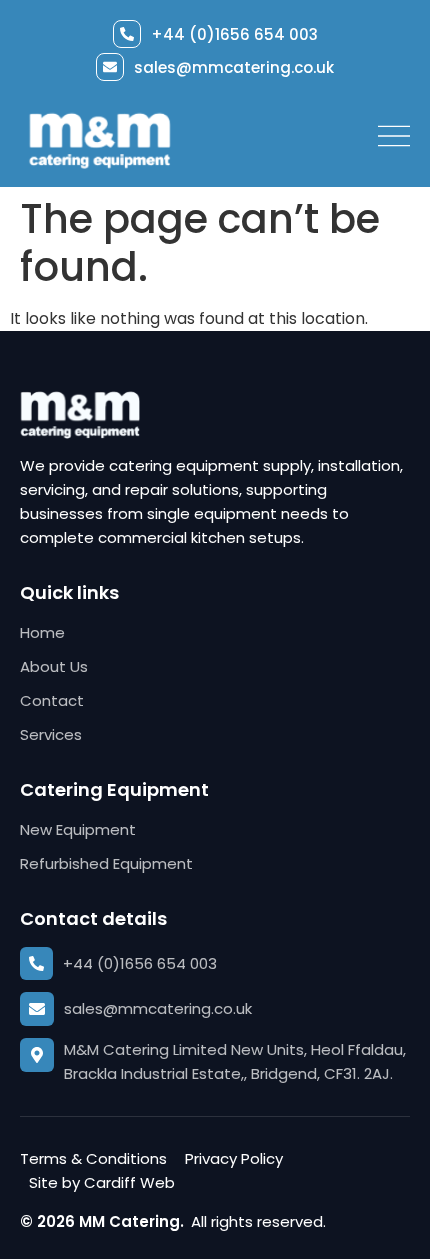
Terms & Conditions (93, 1158)
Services (51, 734)
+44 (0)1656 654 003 (234, 34)
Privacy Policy (234, 1158)
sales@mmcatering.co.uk (234, 67)
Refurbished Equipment (106, 863)
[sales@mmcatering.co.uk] (110, 67)
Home (42, 632)
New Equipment (78, 829)
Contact (52, 700)
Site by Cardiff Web (102, 1182)
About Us (54, 666)
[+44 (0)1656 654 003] (127, 34)
